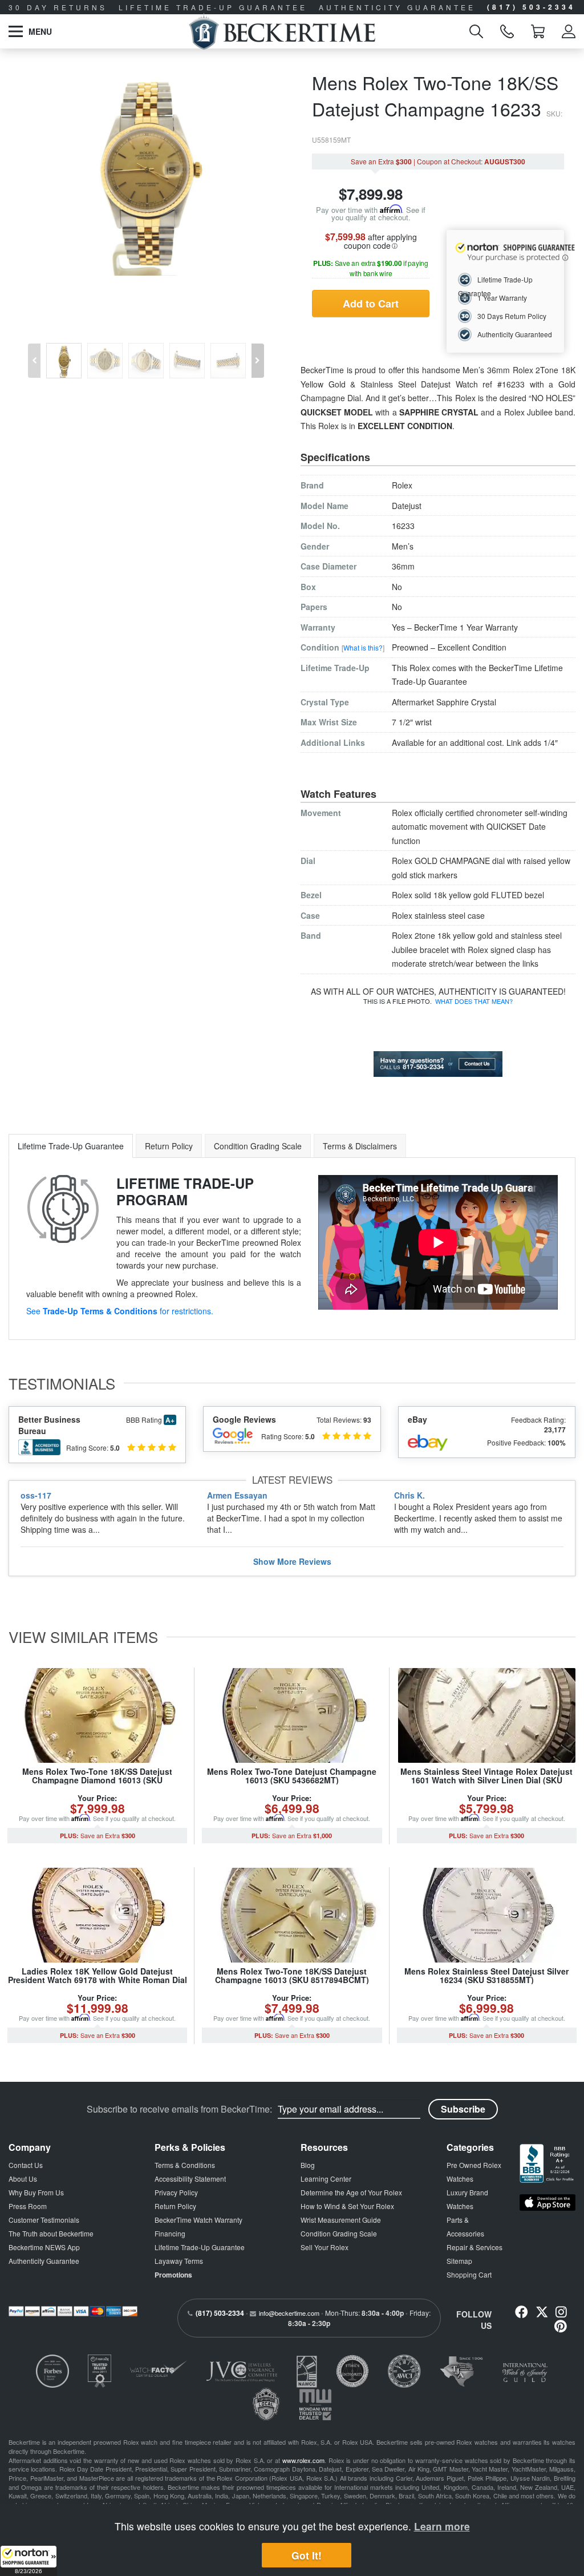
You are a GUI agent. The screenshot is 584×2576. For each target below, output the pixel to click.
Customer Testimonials (44, 2220)
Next (259, 352)
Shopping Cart (469, 2274)
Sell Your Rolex (325, 2247)
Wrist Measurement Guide (341, 2220)
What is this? (363, 647)
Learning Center (326, 2179)
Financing (170, 2233)
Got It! (307, 2555)
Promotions (173, 2275)
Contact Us (26, 2165)
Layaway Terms (179, 2261)
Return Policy (175, 2206)
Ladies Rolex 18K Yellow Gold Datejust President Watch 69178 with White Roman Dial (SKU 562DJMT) (98, 1980)
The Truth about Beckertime (51, 2233)
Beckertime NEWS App (44, 2247)
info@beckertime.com (289, 2313)
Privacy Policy (176, 2192)
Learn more (442, 2526)
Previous (33, 352)
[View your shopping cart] (538, 31)
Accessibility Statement (190, 2179)
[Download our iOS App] (547, 2202)
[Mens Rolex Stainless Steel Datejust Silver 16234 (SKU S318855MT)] (487, 1915)
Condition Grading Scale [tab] (258, 1146)
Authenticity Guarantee (44, 2261)
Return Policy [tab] (169, 1146)
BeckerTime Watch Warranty (198, 2220)
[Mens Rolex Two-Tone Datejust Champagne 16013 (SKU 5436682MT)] (292, 1715)
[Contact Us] (438, 1063)
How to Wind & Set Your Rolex (347, 2206)
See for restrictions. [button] (120, 1311)
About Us (23, 2179)
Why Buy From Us (36, 2192)
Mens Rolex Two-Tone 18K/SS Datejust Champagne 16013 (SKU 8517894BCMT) (292, 1975)
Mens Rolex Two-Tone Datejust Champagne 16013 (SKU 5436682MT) (292, 1776)
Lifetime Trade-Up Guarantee (200, 2247)
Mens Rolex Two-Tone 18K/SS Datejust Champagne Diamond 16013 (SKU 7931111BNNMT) (97, 1780)
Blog (308, 2165)
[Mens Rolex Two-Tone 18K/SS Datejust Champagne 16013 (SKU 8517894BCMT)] (292, 1915)
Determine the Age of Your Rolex (351, 2192)
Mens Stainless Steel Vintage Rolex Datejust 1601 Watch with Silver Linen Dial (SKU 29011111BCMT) (486, 1780)
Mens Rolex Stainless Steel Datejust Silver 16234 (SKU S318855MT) (486, 1975)
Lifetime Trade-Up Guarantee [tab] (71, 1146)
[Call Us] (507, 31)
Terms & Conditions (185, 2165)
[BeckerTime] (282, 31)
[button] (29, 2561)
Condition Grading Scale (339, 2233)
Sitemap (459, 2261)
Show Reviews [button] (292, 1561)
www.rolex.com (303, 2460)
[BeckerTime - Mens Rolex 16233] (146, 172)
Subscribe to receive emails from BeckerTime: (179, 2109)
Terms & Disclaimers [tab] (360, 1146)
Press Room (28, 2206)
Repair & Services (474, 2247)
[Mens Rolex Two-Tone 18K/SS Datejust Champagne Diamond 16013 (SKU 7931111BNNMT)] (97, 1715)
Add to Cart (371, 304)
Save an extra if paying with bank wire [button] (371, 268)
